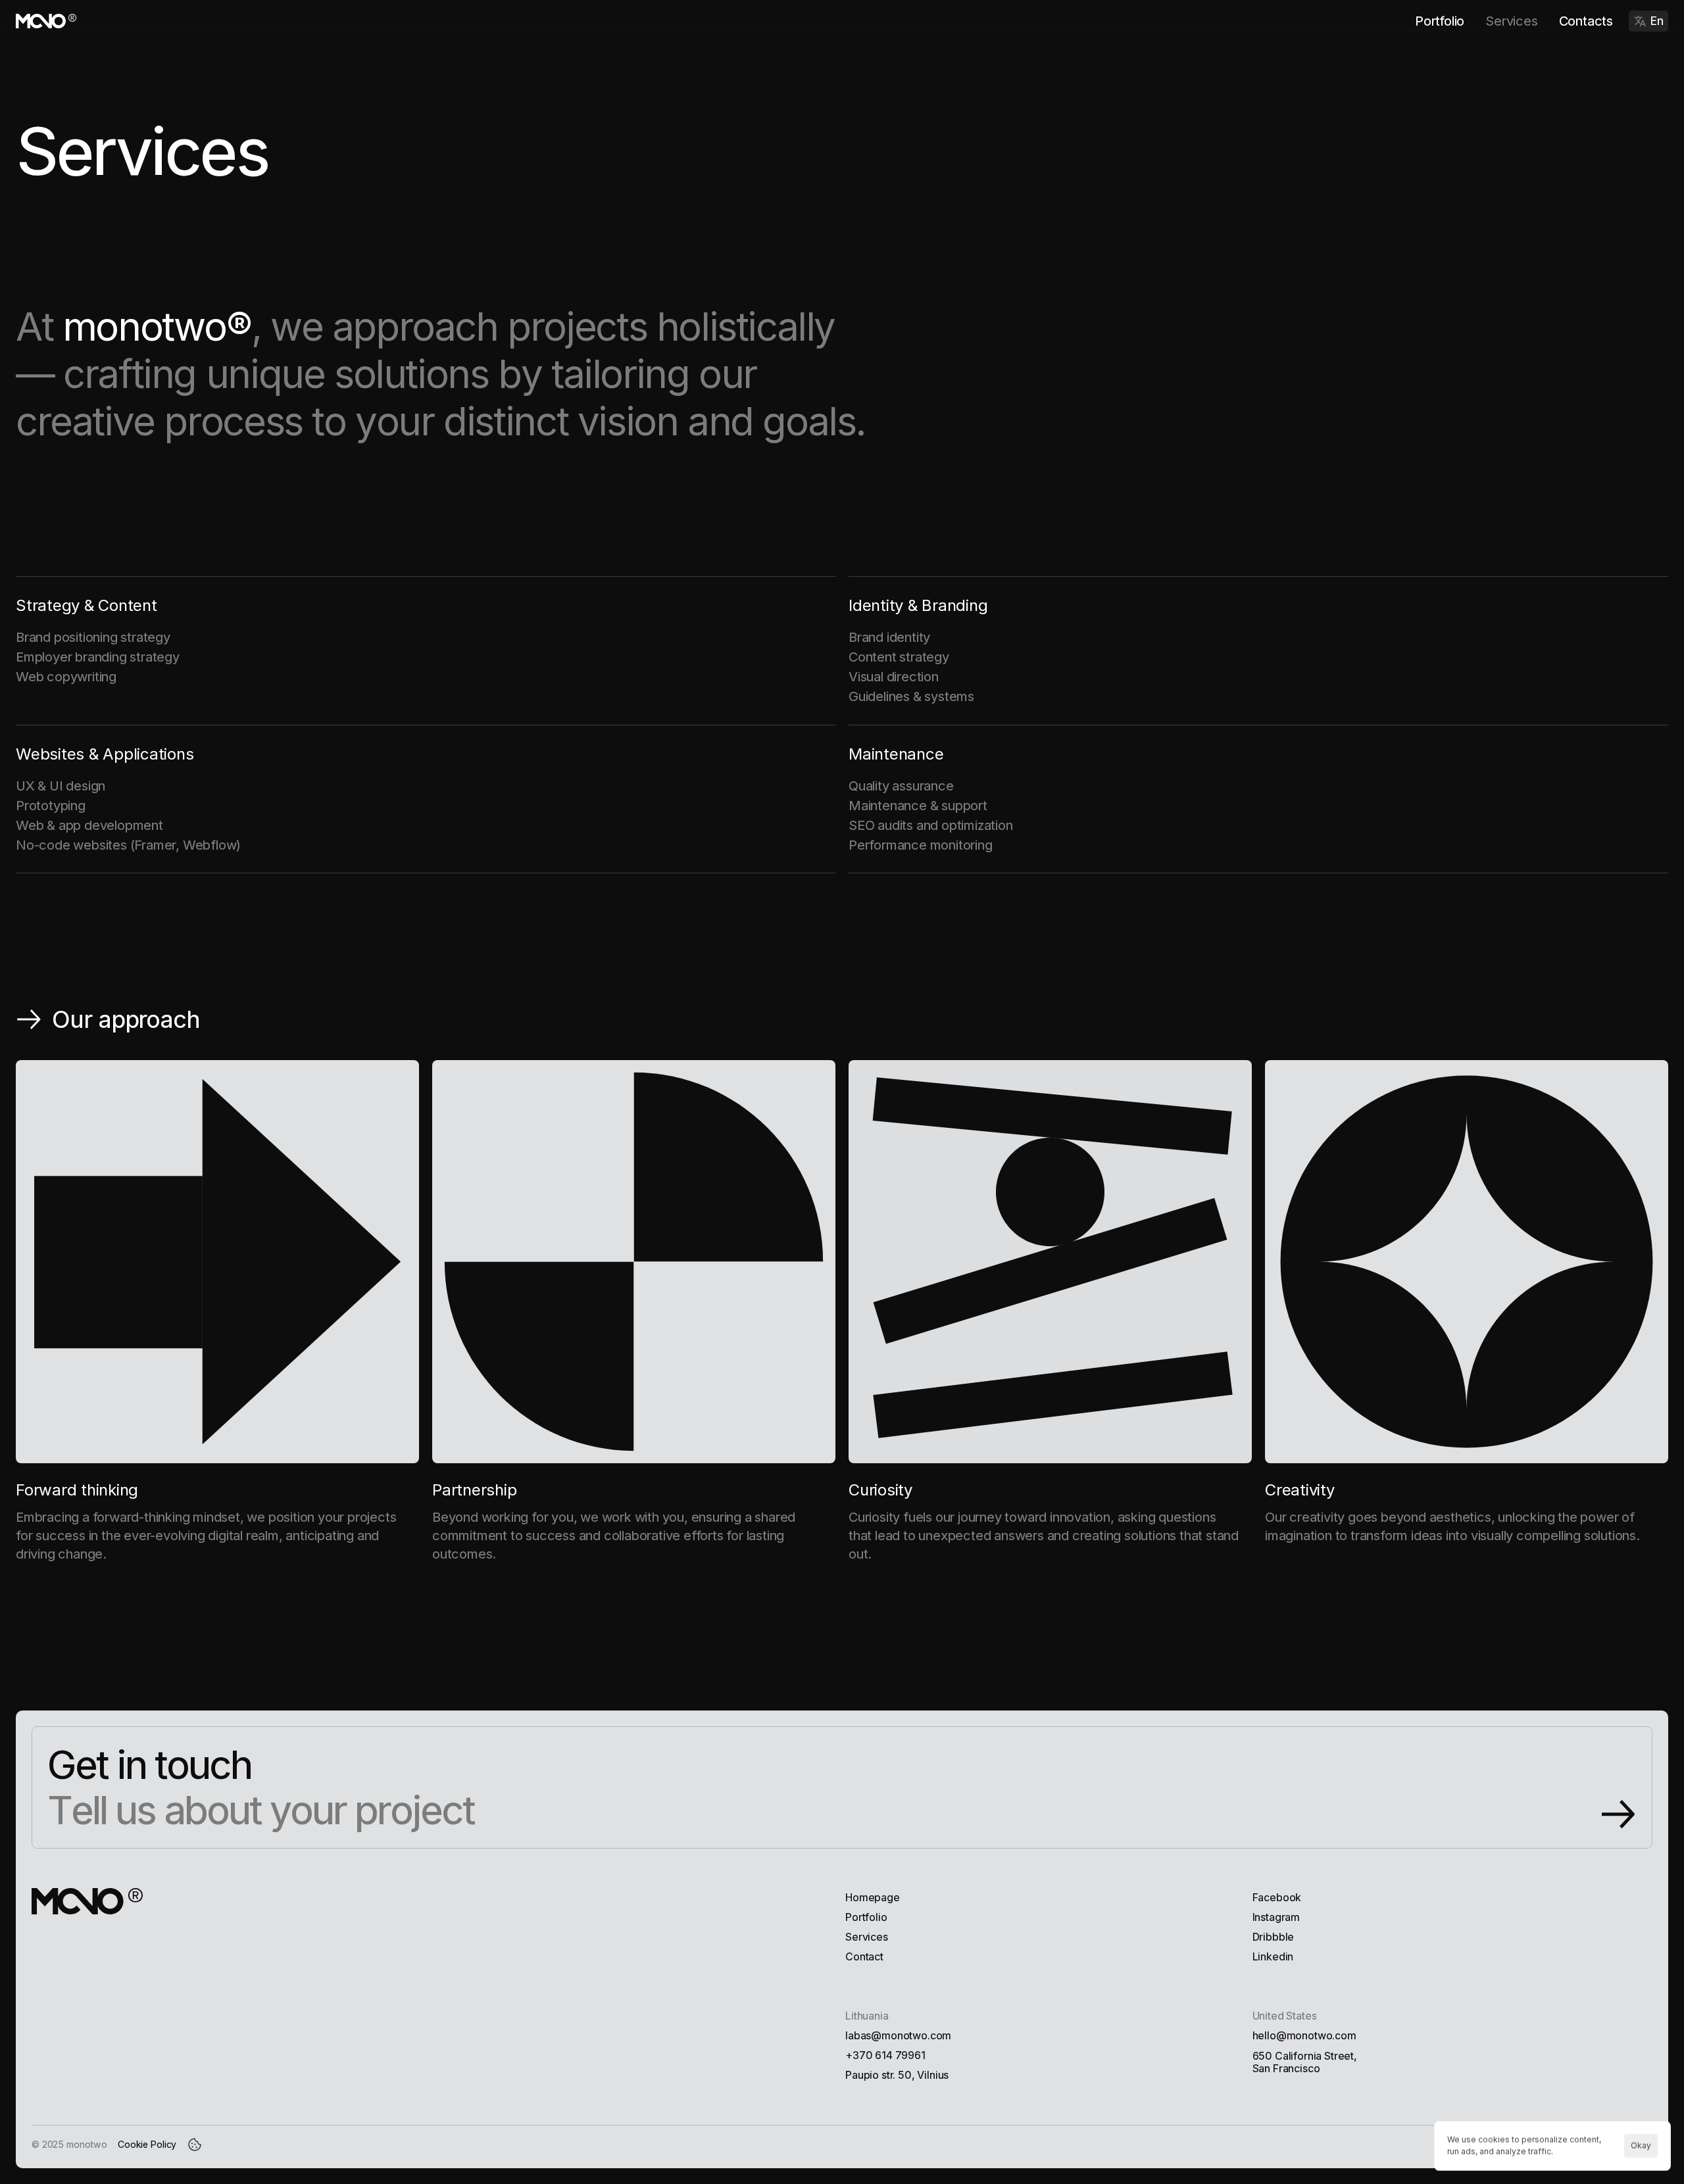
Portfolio (1440, 21)
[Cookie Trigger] (195, 2145)
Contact (864, 1956)
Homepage (873, 1897)
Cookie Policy (147, 2144)
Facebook (1277, 1897)
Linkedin (1273, 1956)
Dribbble (1274, 1937)
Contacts (1586, 21)
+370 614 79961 (885, 2055)
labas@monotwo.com (898, 2035)
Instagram (1276, 1917)
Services (1511, 21)
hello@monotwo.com (1304, 2035)
